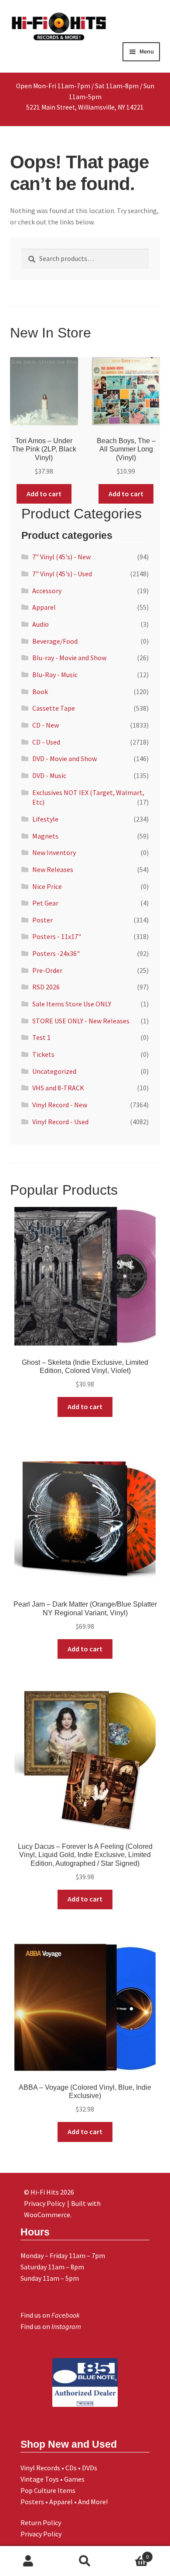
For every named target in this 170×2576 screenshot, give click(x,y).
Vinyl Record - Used (60, 1122)
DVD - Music (49, 775)
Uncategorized (54, 1071)
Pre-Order (47, 970)
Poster (42, 920)
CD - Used (46, 742)
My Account (28, 2561)
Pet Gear (45, 903)
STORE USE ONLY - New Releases (81, 1021)
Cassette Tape (54, 708)
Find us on (50, 2315)
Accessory (47, 591)
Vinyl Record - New (60, 1105)
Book (40, 692)
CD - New (46, 725)
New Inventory (54, 852)
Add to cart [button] (44, 494)
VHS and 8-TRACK (58, 1088)
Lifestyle (45, 819)
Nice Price (47, 886)
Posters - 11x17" (57, 936)
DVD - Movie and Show (65, 758)
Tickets (43, 1054)
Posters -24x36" (56, 953)
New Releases (53, 869)
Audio (41, 624)
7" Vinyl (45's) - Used (62, 574)
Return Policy (41, 2523)
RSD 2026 (46, 987)
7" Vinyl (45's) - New (61, 557)
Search (85, 2561)
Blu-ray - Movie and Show (69, 658)
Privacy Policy (41, 2534)
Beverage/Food (55, 641)
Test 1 (41, 1037)
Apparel (44, 607)
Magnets (45, 836)
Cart (131, 2554)
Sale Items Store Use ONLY (72, 1004)
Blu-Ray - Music (55, 675)
